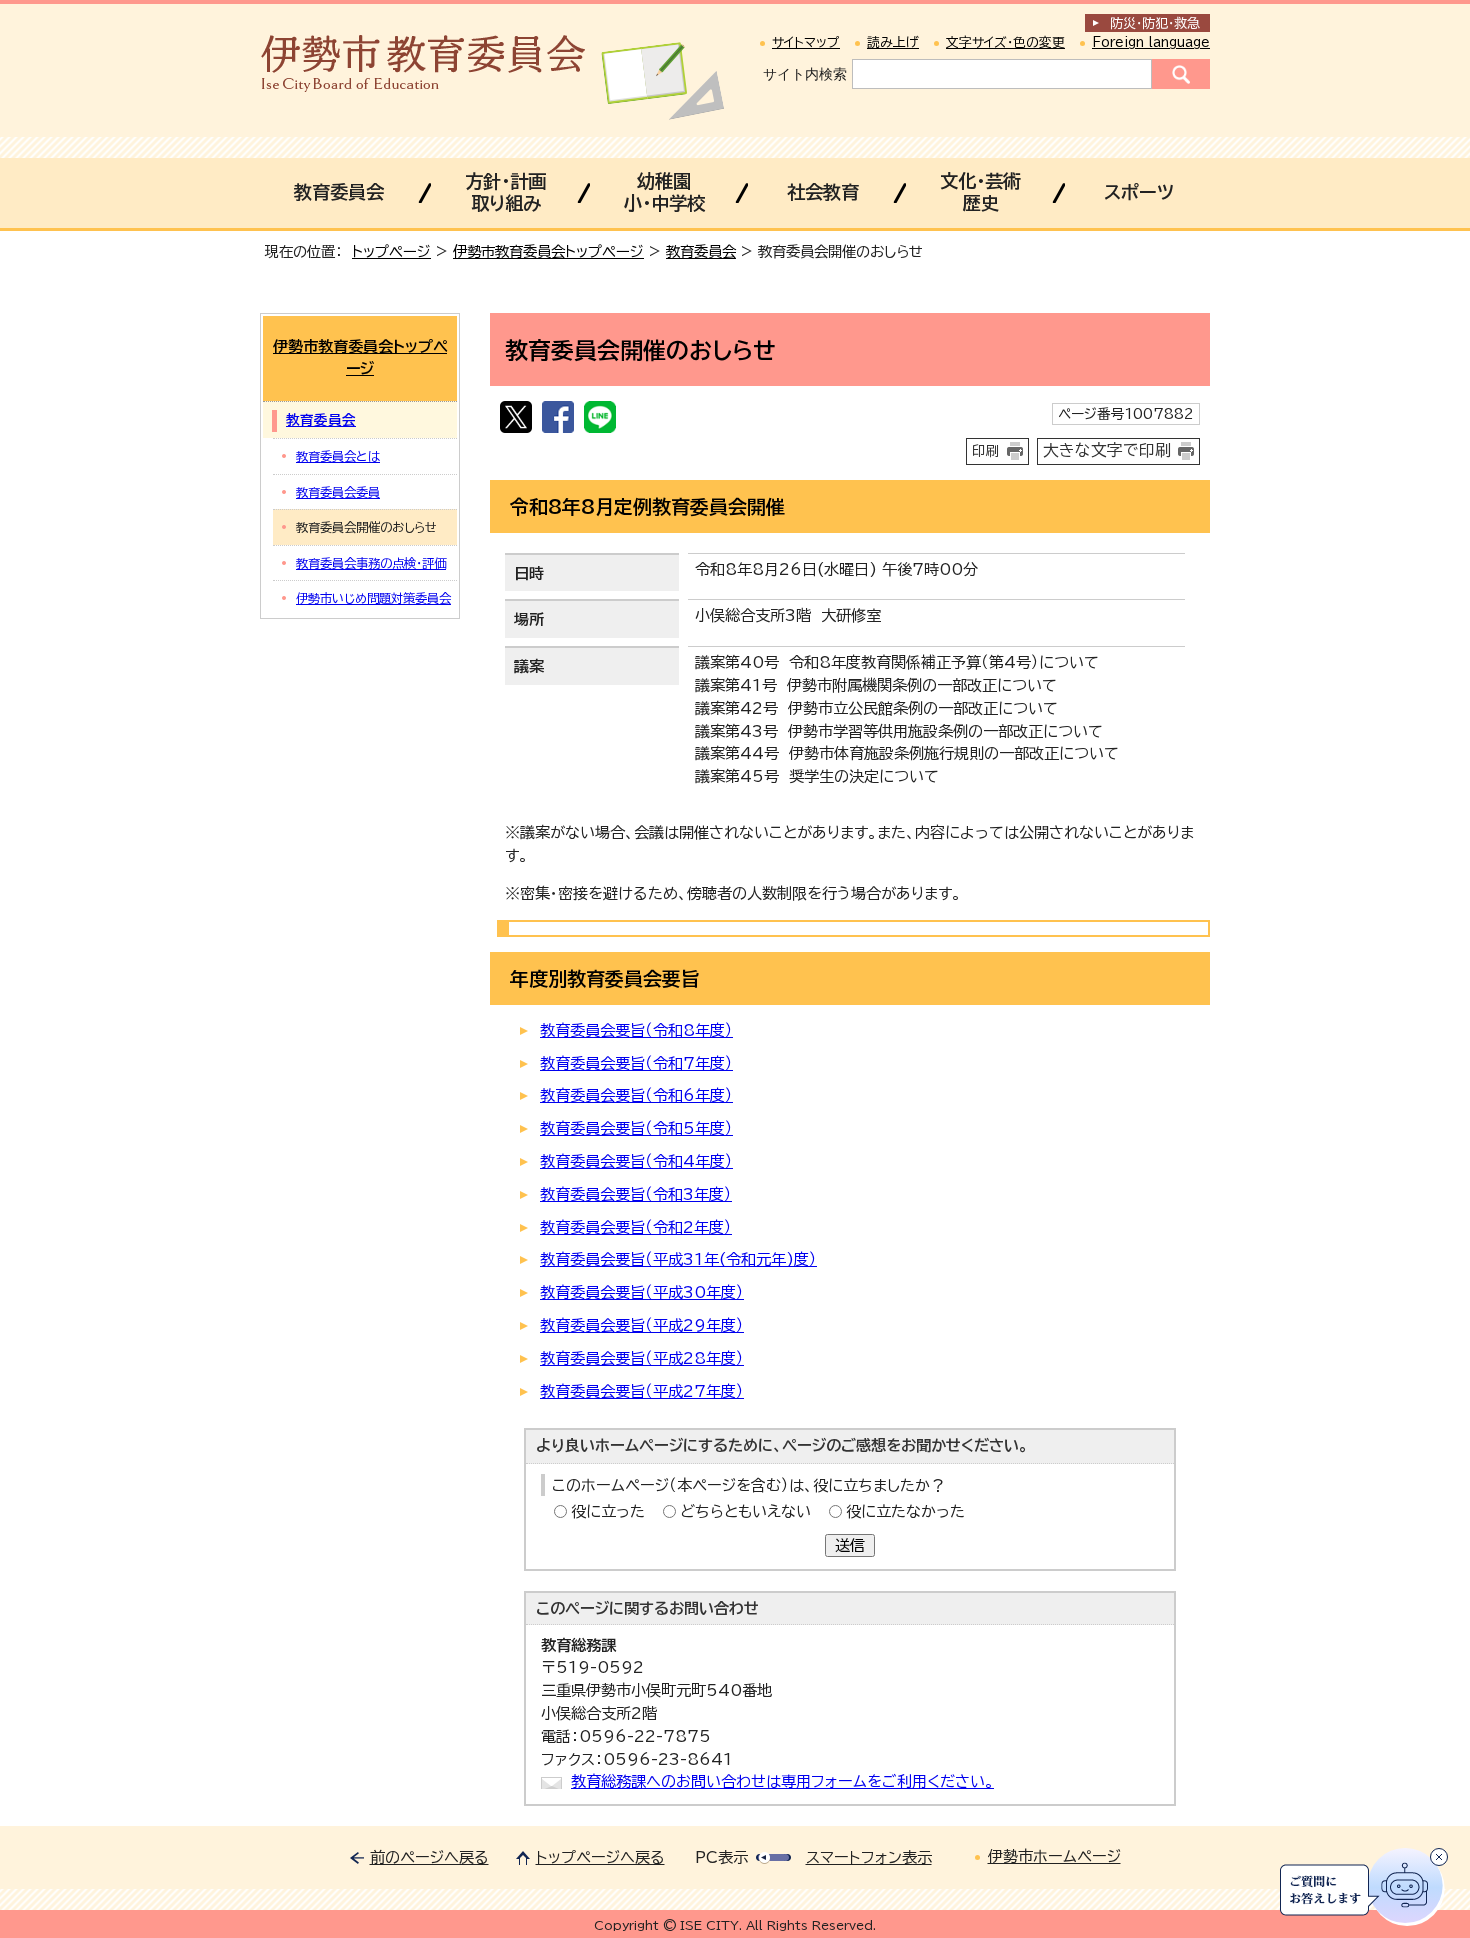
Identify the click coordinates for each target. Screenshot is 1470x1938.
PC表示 (721, 1857)
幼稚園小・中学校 (664, 192)
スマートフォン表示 (869, 1857)
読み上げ (893, 42)
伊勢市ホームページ (1054, 1856)
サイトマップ (806, 42)
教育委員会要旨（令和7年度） (636, 1063)
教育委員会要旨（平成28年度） (642, 1358)
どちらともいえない (745, 1511)
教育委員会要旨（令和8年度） (636, 1030)
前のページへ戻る (429, 1857)
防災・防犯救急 (1155, 23)
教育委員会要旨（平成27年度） (642, 1391)
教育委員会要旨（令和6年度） (636, 1095)
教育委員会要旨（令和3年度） (636, 1194)
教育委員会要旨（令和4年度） (636, 1161)
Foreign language (1151, 42)
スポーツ (1139, 192)
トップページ (391, 251)
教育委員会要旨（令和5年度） (636, 1128)
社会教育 (823, 192)
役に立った (608, 1511)
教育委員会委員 (338, 492)
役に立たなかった (905, 1511)
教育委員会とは (338, 456)
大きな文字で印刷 (1107, 450)
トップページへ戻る (600, 1857)
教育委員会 (339, 192)
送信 (850, 1545)
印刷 (986, 451)
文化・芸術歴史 (980, 192)
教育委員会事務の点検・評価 (371, 563)
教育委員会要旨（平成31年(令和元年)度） (678, 1259)
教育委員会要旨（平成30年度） (642, 1292)
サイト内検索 (805, 74)
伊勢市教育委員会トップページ (548, 251)
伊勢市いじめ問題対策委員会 (373, 598)
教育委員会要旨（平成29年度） (642, 1325)
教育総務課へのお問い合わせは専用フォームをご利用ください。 (782, 1781)
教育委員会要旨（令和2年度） (636, 1227)
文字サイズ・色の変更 (1005, 42)
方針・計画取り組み (505, 192)
